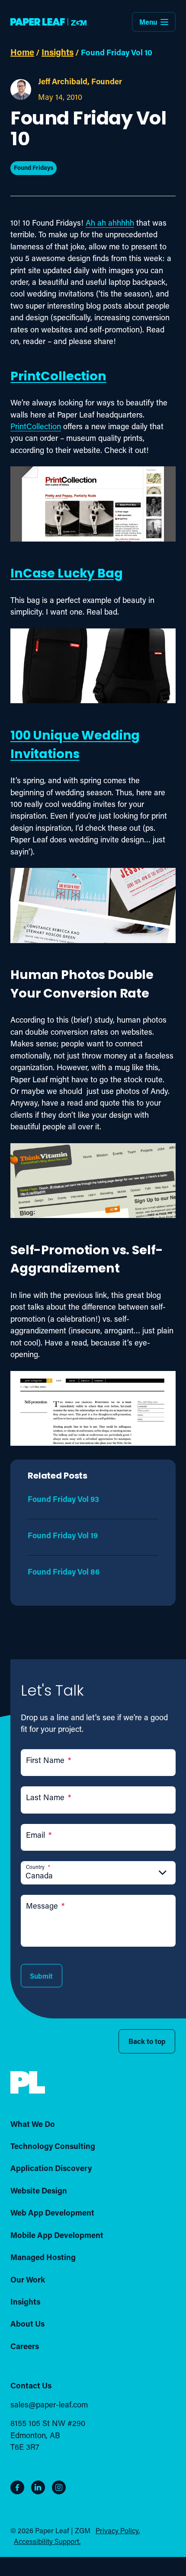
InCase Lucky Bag (67, 574)
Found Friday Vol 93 (63, 1499)
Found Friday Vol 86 (64, 1572)
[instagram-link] (59, 2487)
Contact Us (31, 2385)
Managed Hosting (43, 2257)
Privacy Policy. (118, 2530)
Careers (25, 2346)
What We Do (33, 2124)
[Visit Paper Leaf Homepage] (48, 22)
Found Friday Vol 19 (63, 1535)
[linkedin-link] (38, 2487)
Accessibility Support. (47, 2541)
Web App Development (52, 2213)
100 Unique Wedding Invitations (75, 746)
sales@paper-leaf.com (49, 2404)
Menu (148, 22)
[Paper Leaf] (28, 2091)
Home (22, 52)
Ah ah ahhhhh (110, 223)
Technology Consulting (53, 2146)
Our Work (28, 2279)
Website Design (39, 2190)
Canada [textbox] (39, 1875)
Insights (58, 52)
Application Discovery (51, 2168)
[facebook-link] (17, 2487)
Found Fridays (34, 167)
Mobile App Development (57, 2235)
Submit (41, 1976)
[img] (28, 2083)
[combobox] (98, 1875)
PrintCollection (58, 377)
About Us (27, 2324)
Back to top (147, 2041)
